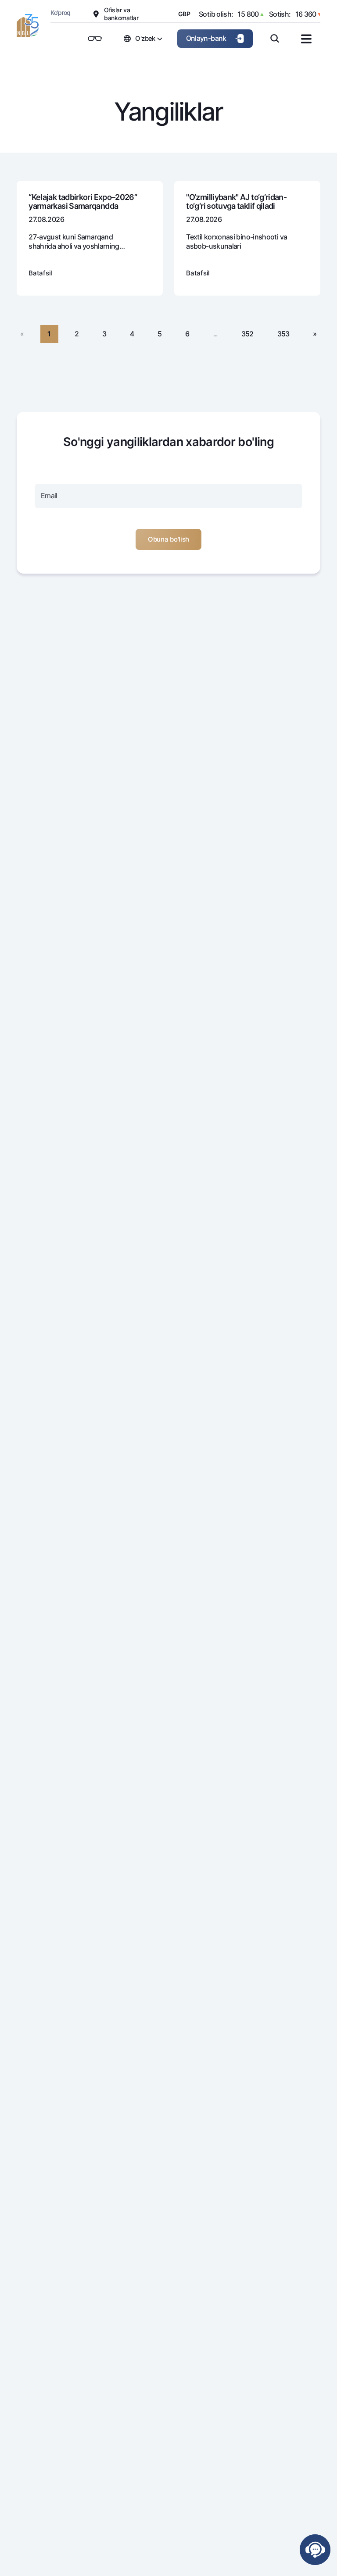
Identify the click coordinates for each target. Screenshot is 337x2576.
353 (283, 334)
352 (247, 334)
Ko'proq (61, 12)
